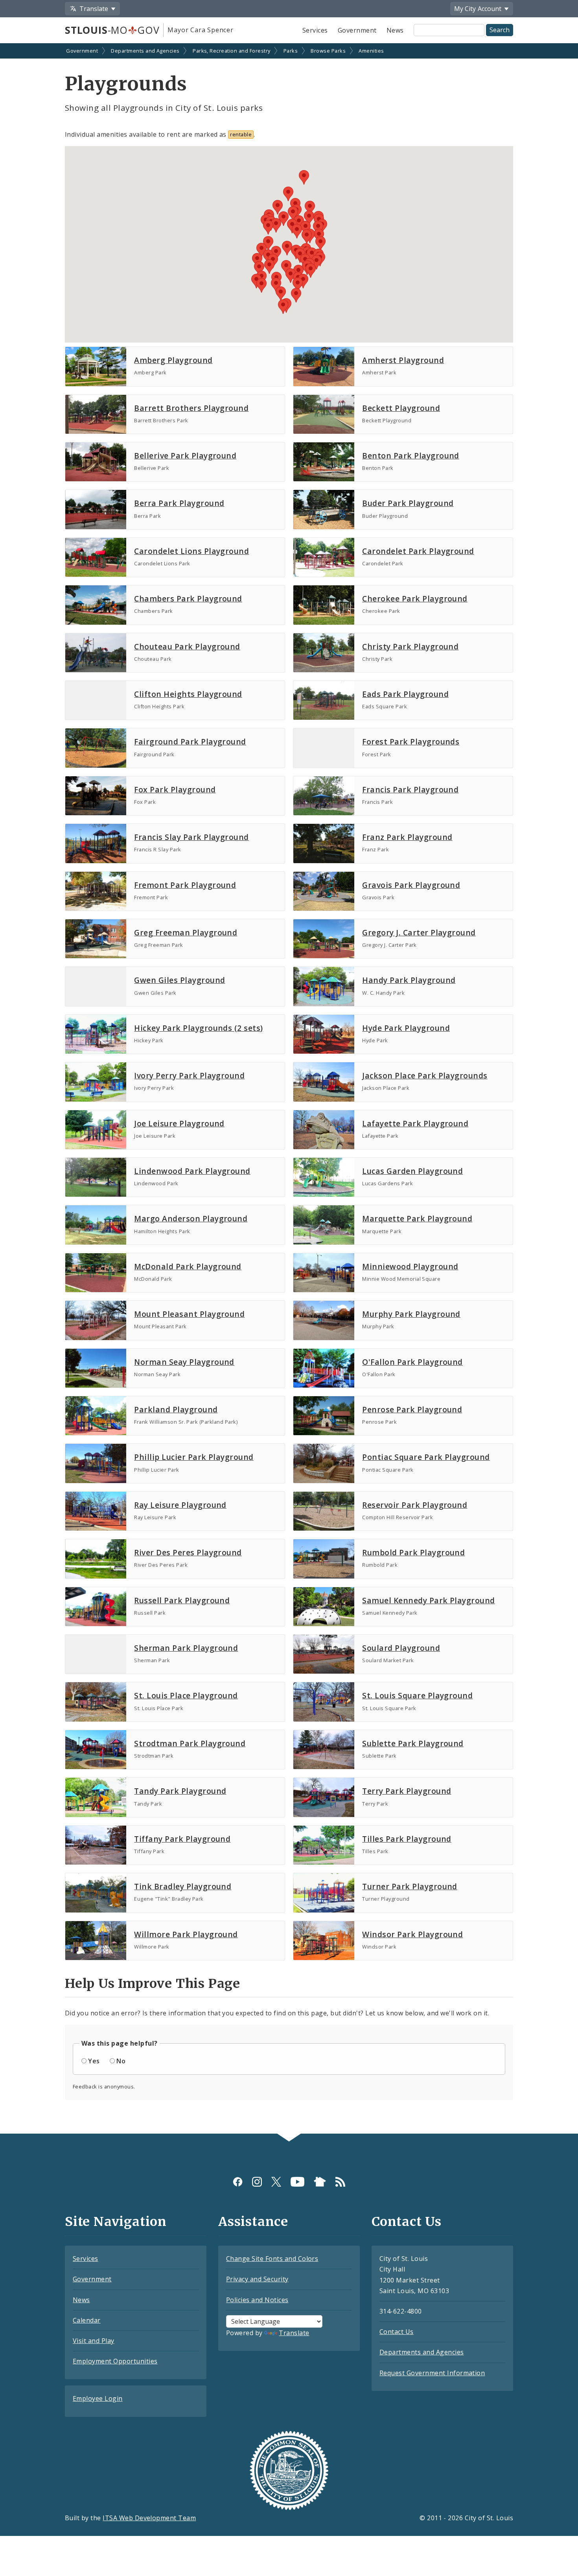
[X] (276, 2182)
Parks (291, 51)
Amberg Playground (173, 360)
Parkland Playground (176, 1409)
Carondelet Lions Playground (191, 551)
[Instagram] (257, 2182)
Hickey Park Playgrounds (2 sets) (198, 1028)
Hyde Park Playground (406, 1028)
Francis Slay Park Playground (191, 837)
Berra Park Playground (179, 503)
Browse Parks (328, 51)
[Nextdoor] (320, 2182)
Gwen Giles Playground (179, 980)
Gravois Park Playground (411, 885)
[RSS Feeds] (340, 2182)
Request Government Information (432, 2373)
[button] (291, 276)
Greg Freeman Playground (186, 932)
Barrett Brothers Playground (191, 408)
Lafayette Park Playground (415, 1123)
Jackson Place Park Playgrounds (425, 1075)
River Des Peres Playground (188, 1552)
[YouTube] (297, 2182)
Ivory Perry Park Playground (189, 1075)
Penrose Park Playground (412, 1409)
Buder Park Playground (408, 503)
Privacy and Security (257, 2279)
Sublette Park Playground (413, 1743)
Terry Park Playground (407, 1791)
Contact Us (397, 2332)
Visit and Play (94, 2341)
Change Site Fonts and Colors (272, 2259)
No (121, 2061)
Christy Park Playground (410, 646)
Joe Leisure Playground (179, 1123)
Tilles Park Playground (407, 1839)
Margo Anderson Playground (191, 1218)
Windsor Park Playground (412, 1934)
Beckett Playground (401, 408)
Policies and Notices (257, 2300)
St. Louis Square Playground (417, 1695)
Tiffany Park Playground (182, 1839)
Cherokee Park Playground (415, 599)
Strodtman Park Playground (190, 1743)
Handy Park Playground (409, 980)
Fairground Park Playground (190, 742)
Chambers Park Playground (188, 599)
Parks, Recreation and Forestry (231, 51)
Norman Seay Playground (184, 1362)
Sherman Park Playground (186, 1648)
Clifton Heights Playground (188, 694)
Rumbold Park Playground (413, 1552)
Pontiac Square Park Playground (426, 1457)
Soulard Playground (401, 1648)
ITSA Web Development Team (149, 2518)
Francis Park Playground (410, 789)
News (395, 30)
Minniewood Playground (410, 1266)
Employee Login (98, 2398)
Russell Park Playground (182, 1600)
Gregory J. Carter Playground (419, 932)
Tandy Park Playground (180, 1791)
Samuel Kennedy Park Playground (428, 1600)
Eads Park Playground (405, 694)
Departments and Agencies (145, 51)
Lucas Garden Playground (412, 1171)
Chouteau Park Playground (187, 646)
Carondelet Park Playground (418, 551)
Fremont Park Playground (185, 885)
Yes (94, 2061)
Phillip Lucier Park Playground (194, 1457)
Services (315, 30)
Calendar (87, 2320)
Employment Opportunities (115, 2361)
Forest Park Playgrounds (411, 742)
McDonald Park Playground (188, 1266)
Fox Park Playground (175, 789)
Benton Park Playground (411, 456)
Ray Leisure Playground (180, 1505)
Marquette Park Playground (417, 1218)
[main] (289, 1089)
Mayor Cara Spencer (200, 30)
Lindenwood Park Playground (192, 1171)
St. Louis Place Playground (186, 1695)
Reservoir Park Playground (415, 1505)
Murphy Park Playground (411, 1314)
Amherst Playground (403, 360)
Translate (294, 2333)
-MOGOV (112, 30)
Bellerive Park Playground (185, 456)
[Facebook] (238, 2182)
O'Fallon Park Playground (412, 1362)
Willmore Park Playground (186, 1934)
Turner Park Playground (410, 1886)
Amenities (371, 51)
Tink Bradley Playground (183, 1886)
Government (357, 30)
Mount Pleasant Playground (189, 1314)
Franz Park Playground (407, 837)
